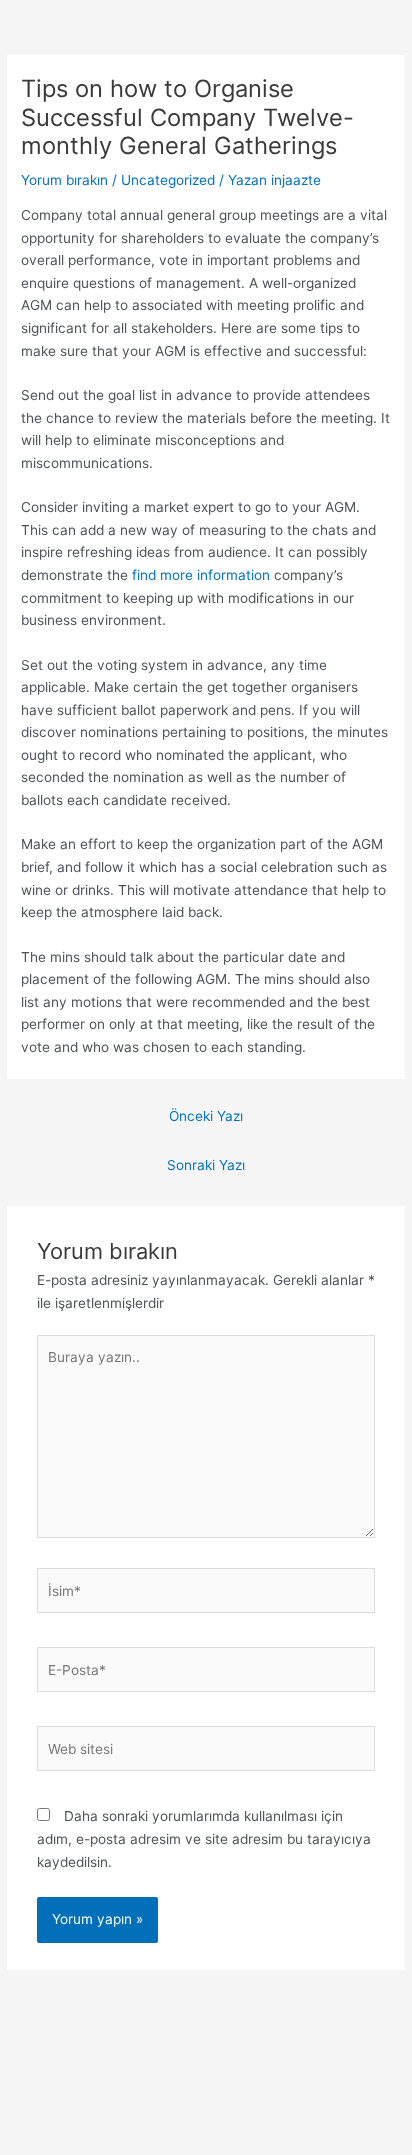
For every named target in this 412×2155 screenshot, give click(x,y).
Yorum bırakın (64, 180)
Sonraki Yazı (206, 1165)
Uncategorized (168, 180)
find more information (201, 575)
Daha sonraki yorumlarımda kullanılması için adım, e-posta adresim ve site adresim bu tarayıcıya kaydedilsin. (204, 1838)
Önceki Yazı (206, 1116)
